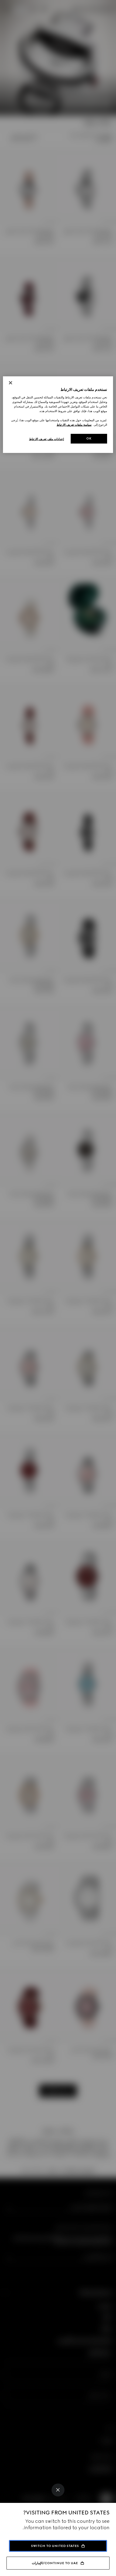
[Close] (58, 2490)
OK (89, 438)
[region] (58, 415)
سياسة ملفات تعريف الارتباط (74, 425)
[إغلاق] (11, 383)
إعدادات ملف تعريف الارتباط (47, 439)
